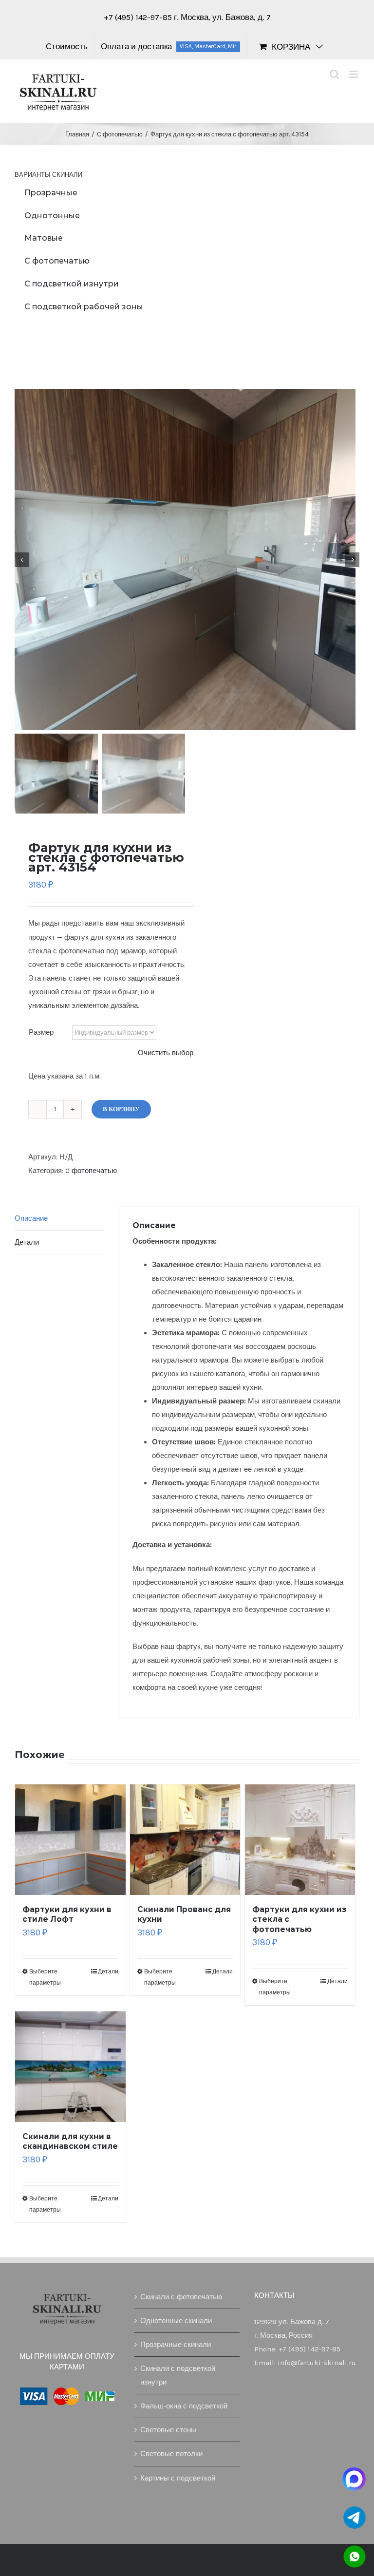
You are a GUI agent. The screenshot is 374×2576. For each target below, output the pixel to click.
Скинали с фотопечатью (181, 2297)
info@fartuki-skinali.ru (317, 2363)
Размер (41, 1032)
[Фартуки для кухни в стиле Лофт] (70, 1840)
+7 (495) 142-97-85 (139, 17)
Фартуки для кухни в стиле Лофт (67, 1914)
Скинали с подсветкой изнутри (178, 2375)
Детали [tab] (27, 1242)
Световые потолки (171, 2454)
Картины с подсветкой (178, 2478)
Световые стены (168, 2430)
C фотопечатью (91, 1171)
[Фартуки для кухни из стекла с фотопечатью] (300, 1840)
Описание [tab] (31, 1218)
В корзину (121, 1109)
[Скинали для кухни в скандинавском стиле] (70, 2067)
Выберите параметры (45, 1977)
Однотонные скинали (176, 2321)
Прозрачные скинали (176, 2345)
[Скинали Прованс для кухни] (185, 1840)
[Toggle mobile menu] (354, 74)
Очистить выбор (166, 1053)
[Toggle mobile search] (335, 74)
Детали (108, 1971)
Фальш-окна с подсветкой (184, 2406)
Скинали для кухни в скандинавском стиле (70, 2141)
